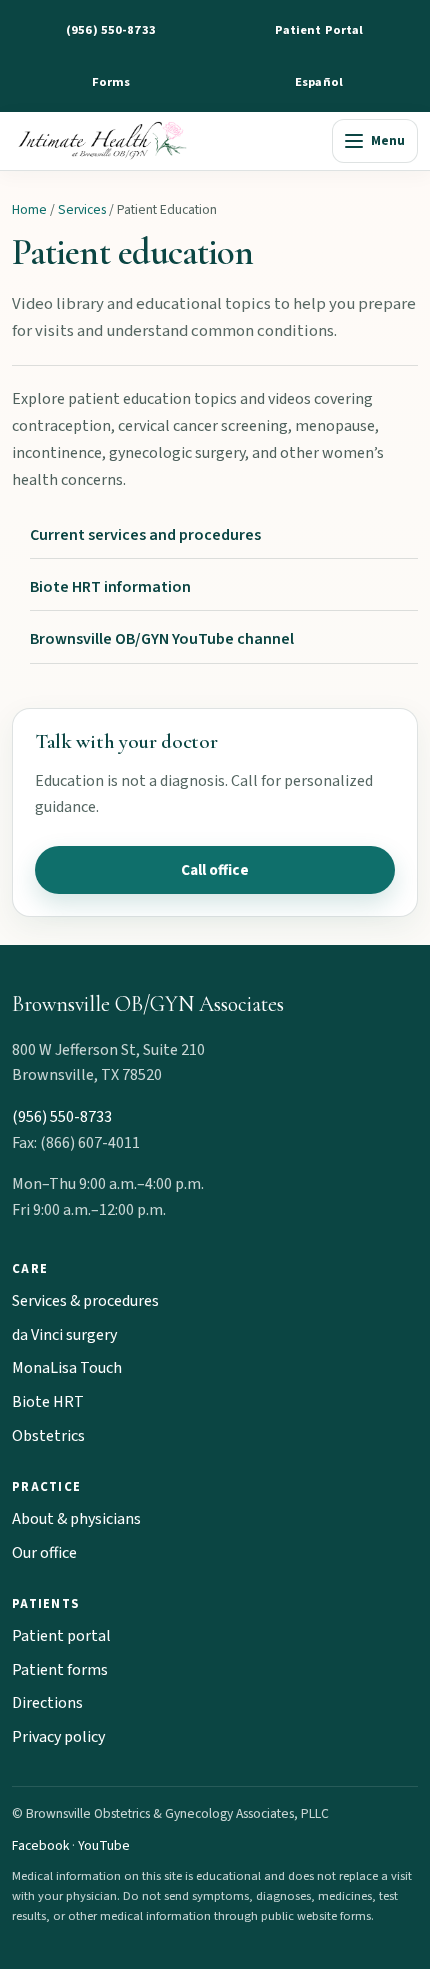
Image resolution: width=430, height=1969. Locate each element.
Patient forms (60, 1670)
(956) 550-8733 (111, 30)
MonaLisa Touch (67, 1368)
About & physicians (76, 1519)
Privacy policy (58, 1737)
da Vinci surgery (64, 1335)
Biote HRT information (110, 587)
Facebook (40, 1845)
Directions (47, 1703)
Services (82, 209)
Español (319, 82)
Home (29, 209)
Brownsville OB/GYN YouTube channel (162, 639)
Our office (44, 1553)
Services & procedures (85, 1301)
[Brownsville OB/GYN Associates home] (167, 141)
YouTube (104, 1845)
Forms (111, 82)
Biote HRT (48, 1402)
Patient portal (61, 1636)
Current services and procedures (145, 535)
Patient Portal (319, 30)
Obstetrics (48, 1436)
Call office (215, 870)
